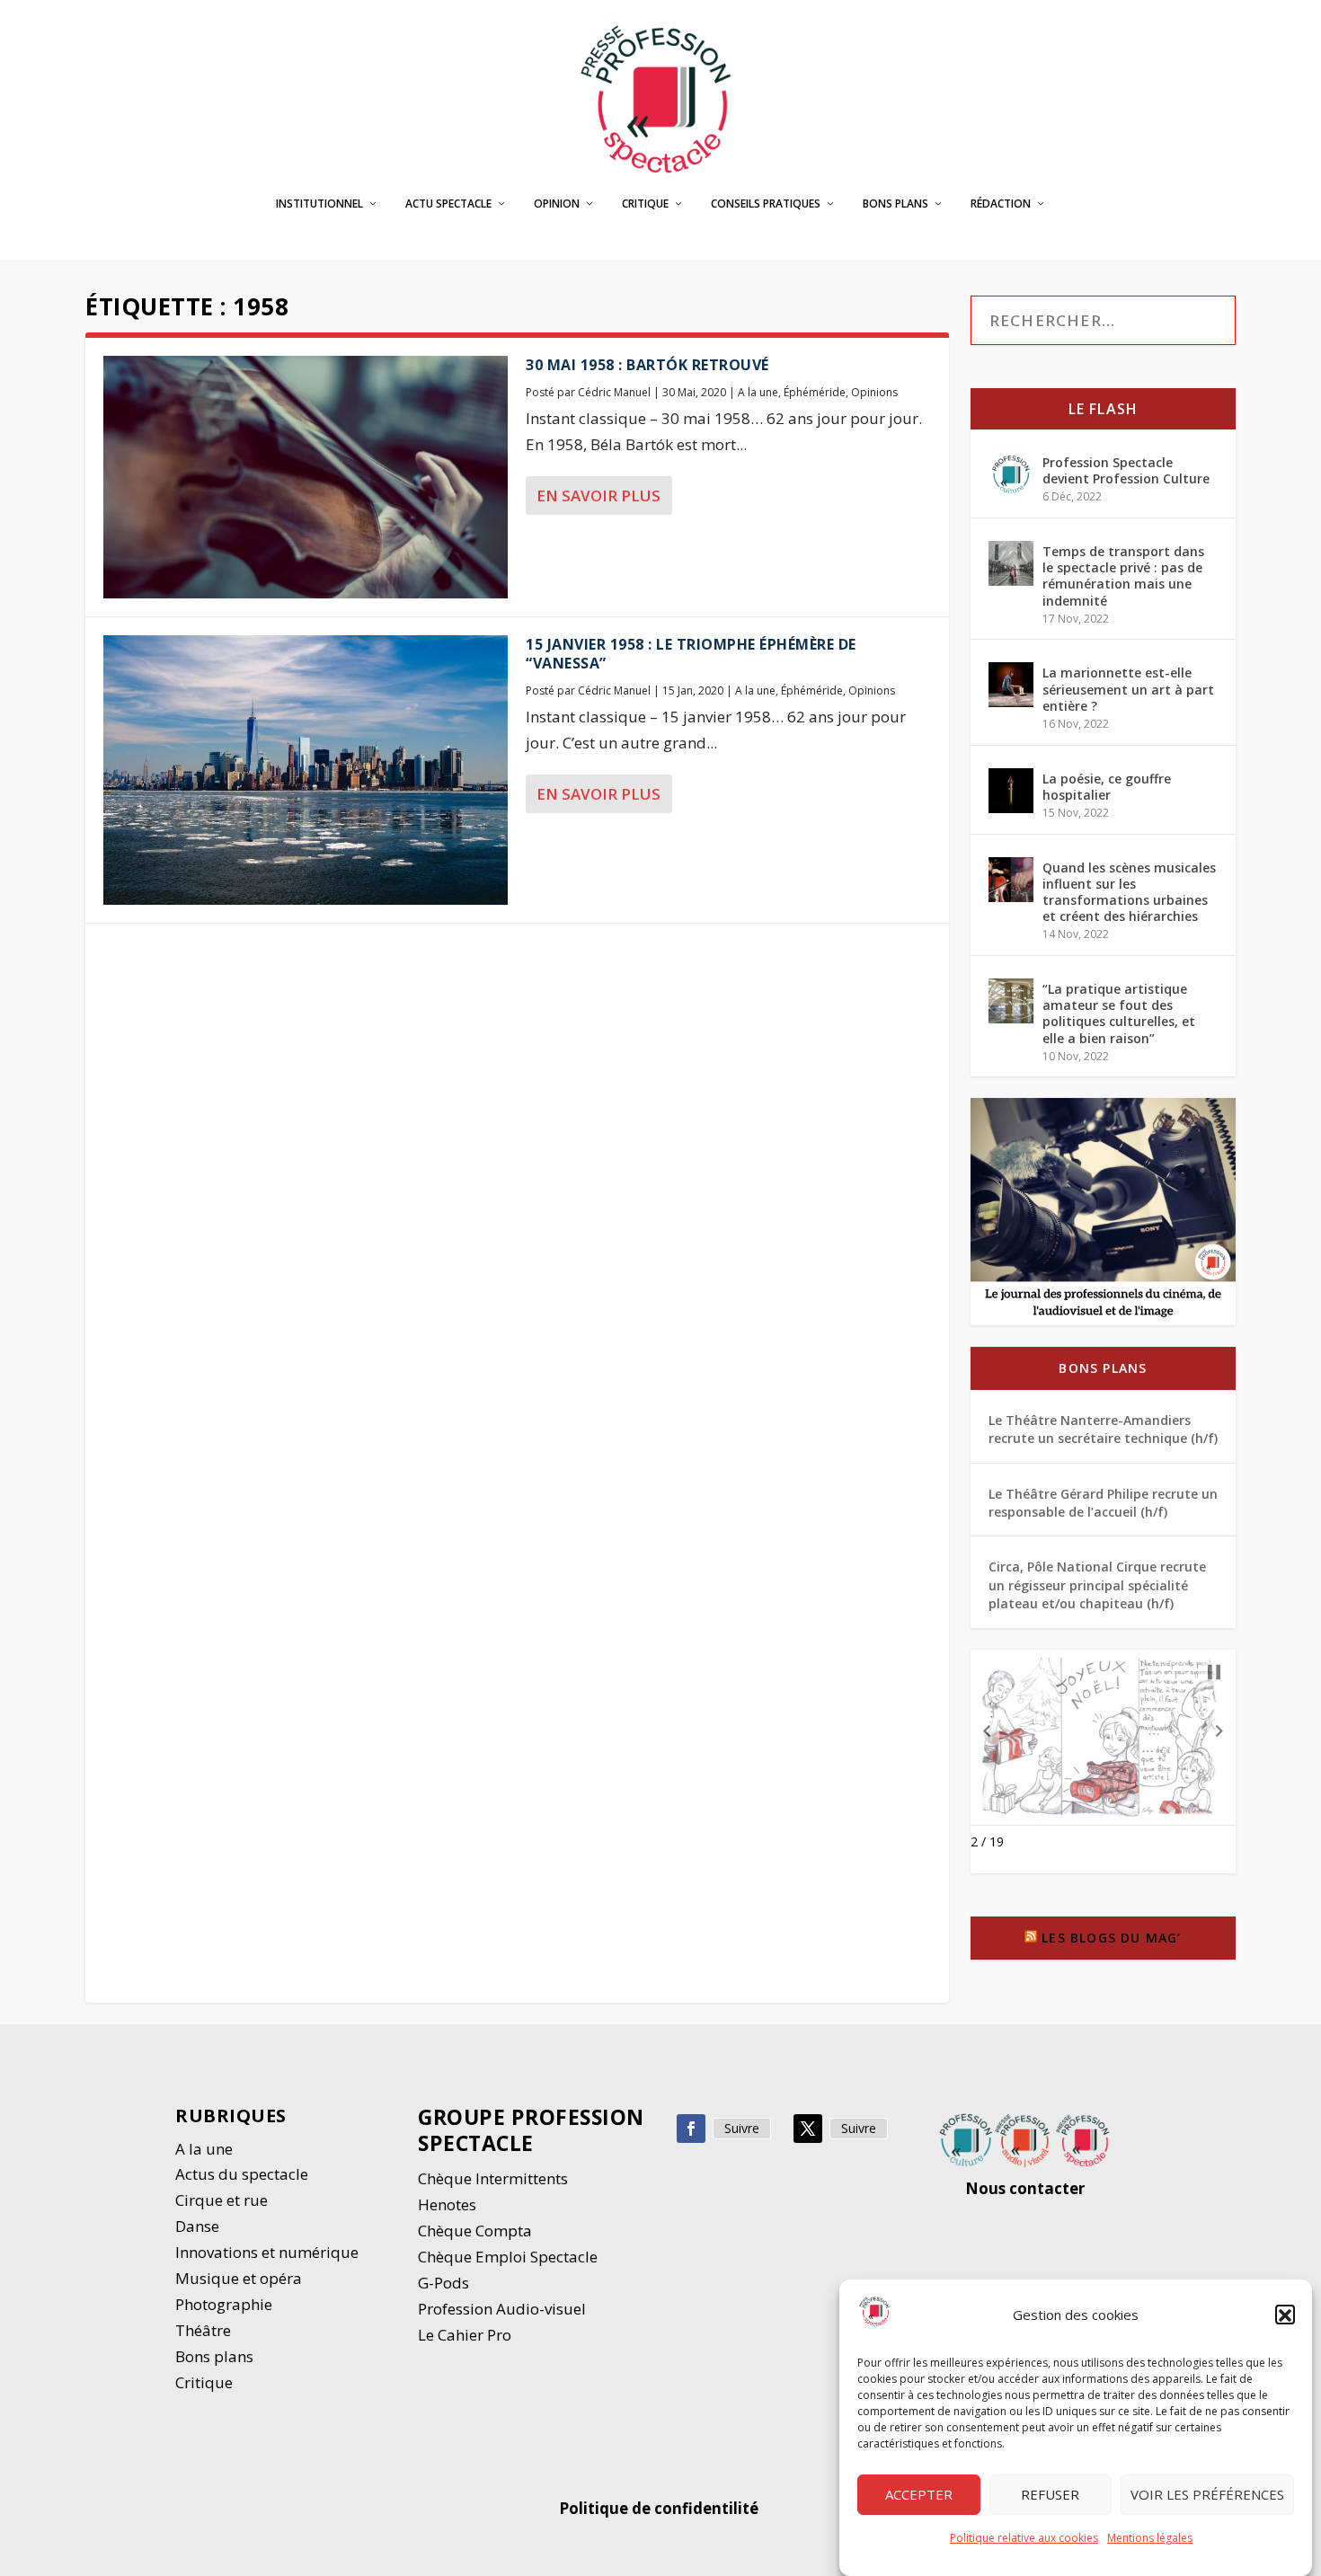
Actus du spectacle (242, 2174)
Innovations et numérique (267, 2252)
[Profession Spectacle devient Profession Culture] (1011, 474)
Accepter (919, 2495)
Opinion (557, 204)
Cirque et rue (222, 2200)
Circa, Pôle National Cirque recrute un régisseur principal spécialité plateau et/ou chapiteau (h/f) (1097, 1585)
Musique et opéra (239, 2278)
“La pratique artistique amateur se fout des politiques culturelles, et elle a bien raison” (1119, 1014)
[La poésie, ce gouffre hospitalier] (1011, 791)
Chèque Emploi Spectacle (508, 2257)
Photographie (224, 2304)
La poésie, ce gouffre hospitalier (1107, 787)
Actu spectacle (448, 204)
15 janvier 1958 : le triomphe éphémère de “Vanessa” (691, 654)
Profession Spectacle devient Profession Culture (1126, 470)
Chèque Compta (475, 2231)
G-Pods (443, 2283)
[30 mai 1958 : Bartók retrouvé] (306, 477)
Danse (199, 2226)
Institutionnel (319, 204)
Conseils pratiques (766, 204)
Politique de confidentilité (660, 2508)
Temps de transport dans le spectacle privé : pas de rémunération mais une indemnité (1123, 576)
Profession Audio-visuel (502, 2309)
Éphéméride (815, 392)
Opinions (874, 392)
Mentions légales (1150, 2538)
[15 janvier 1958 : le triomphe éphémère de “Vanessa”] (306, 770)
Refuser (1050, 2495)
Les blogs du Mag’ (1111, 1938)
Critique (645, 204)
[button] (1285, 2315)
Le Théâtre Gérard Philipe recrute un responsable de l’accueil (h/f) (1103, 1503)
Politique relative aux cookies (1024, 2538)
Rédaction (1001, 204)
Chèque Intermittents (493, 2178)
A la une (758, 392)
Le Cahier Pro (465, 2335)
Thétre (205, 2330)
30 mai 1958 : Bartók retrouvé (647, 365)
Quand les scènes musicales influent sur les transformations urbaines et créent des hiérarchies (1129, 892)
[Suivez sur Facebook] (691, 2129)
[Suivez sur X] (808, 2129)
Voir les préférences (1207, 2495)
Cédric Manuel (614, 392)
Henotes (447, 2204)
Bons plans (895, 204)
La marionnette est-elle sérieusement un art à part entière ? (1128, 689)
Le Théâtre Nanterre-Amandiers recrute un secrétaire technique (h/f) (1103, 1429)
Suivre (742, 2128)
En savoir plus (598, 496)
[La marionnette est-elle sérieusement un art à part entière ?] (1011, 685)
